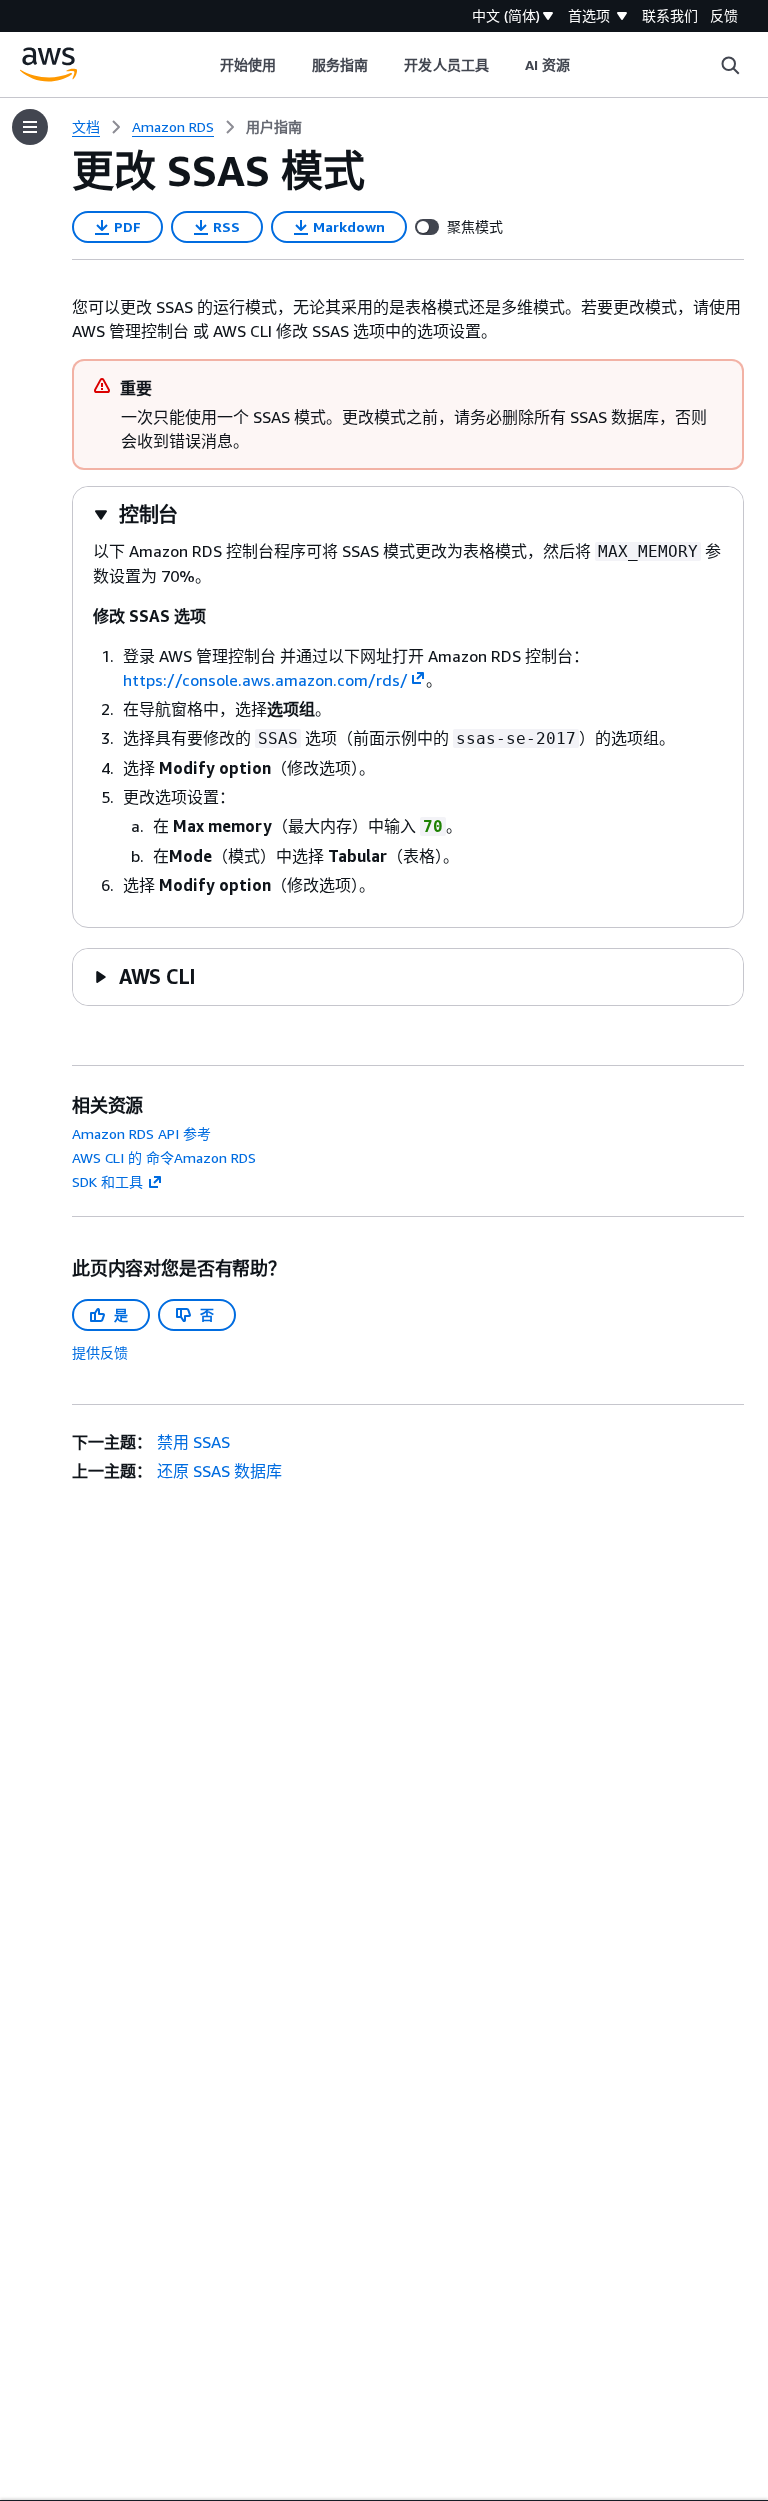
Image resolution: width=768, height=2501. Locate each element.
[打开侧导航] (30, 127)
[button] (135, 514)
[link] (274, 127)
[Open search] (730, 65)
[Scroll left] (204, 65)
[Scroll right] (585, 65)
